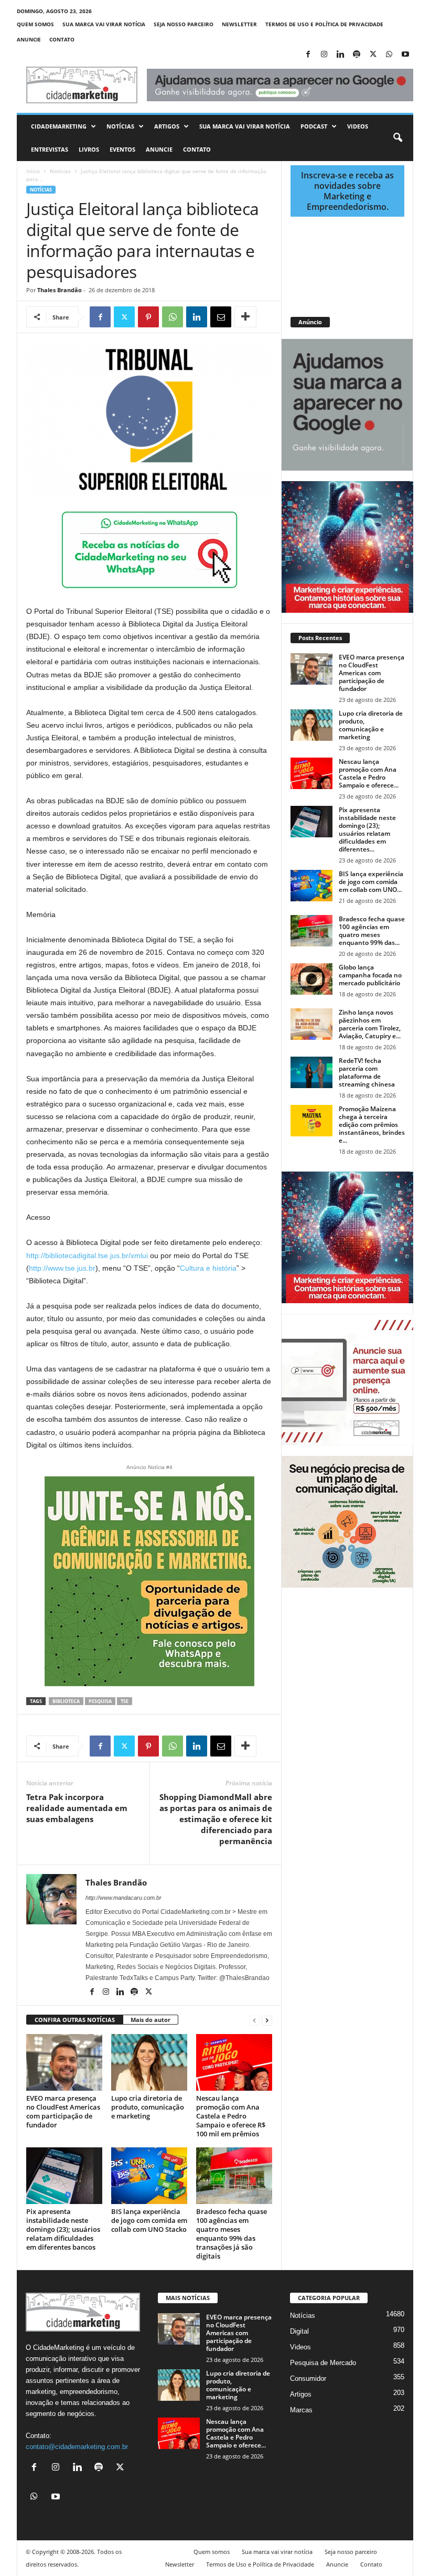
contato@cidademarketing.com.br (77, 2447)
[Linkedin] (340, 55)
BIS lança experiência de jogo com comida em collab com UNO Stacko (149, 2220)
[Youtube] (405, 55)
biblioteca (66, 1701)
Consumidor (308, 2378)
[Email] (221, 317)
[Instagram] (324, 55)
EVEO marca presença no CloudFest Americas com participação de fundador (63, 2111)
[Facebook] (308, 55)
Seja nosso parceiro (184, 24)
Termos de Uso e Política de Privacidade (324, 24)
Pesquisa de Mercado (323, 2363)
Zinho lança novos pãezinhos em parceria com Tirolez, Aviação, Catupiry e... (370, 1024)
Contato (62, 39)
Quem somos (35, 24)
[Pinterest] (148, 317)
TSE (125, 1701)
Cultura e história (208, 1268)
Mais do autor (150, 2020)
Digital (299, 2331)
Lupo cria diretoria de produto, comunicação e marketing (148, 2107)
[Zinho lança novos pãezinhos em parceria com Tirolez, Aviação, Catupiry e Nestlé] (311, 1024)
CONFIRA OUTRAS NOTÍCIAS (75, 2020)
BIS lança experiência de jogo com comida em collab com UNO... (371, 882)
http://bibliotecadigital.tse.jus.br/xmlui (87, 1255)
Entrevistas (50, 149)
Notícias (120, 126)
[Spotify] (357, 55)
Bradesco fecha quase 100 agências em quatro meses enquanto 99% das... (372, 931)
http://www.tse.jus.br (62, 1268)
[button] (397, 138)
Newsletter (239, 24)
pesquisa (100, 1701)
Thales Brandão (60, 290)
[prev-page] (254, 2020)
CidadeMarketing (59, 126)
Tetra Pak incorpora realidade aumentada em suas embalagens (77, 1808)
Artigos (167, 126)
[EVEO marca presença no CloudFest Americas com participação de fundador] (64, 2062)
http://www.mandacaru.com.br (123, 1898)
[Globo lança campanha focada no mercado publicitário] (311, 979)
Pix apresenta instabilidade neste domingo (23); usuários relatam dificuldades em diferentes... (367, 829)
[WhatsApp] (389, 55)
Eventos (122, 149)
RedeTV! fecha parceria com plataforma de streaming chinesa (367, 1072)
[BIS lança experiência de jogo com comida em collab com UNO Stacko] (149, 2176)
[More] (245, 317)
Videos (358, 126)
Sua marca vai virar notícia (104, 24)
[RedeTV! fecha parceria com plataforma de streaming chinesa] (311, 1072)
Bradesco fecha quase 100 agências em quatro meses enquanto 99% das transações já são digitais (232, 2234)
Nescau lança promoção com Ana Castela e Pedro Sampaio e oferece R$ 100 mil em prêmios (231, 2116)
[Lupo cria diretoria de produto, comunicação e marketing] (149, 2062)
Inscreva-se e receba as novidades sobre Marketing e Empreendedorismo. (347, 191)
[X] (373, 55)
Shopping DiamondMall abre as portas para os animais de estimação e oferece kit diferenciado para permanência (216, 1819)
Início (33, 171)
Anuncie (29, 39)
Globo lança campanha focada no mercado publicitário (370, 975)
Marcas (301, 2410)
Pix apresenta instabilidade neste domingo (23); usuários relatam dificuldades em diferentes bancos (63, 2229)
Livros (89, 149)
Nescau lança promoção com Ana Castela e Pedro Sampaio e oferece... (369, 773)
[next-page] (267, 2020)
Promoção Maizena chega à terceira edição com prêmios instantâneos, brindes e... (372, 1125)
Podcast (314, 126)
